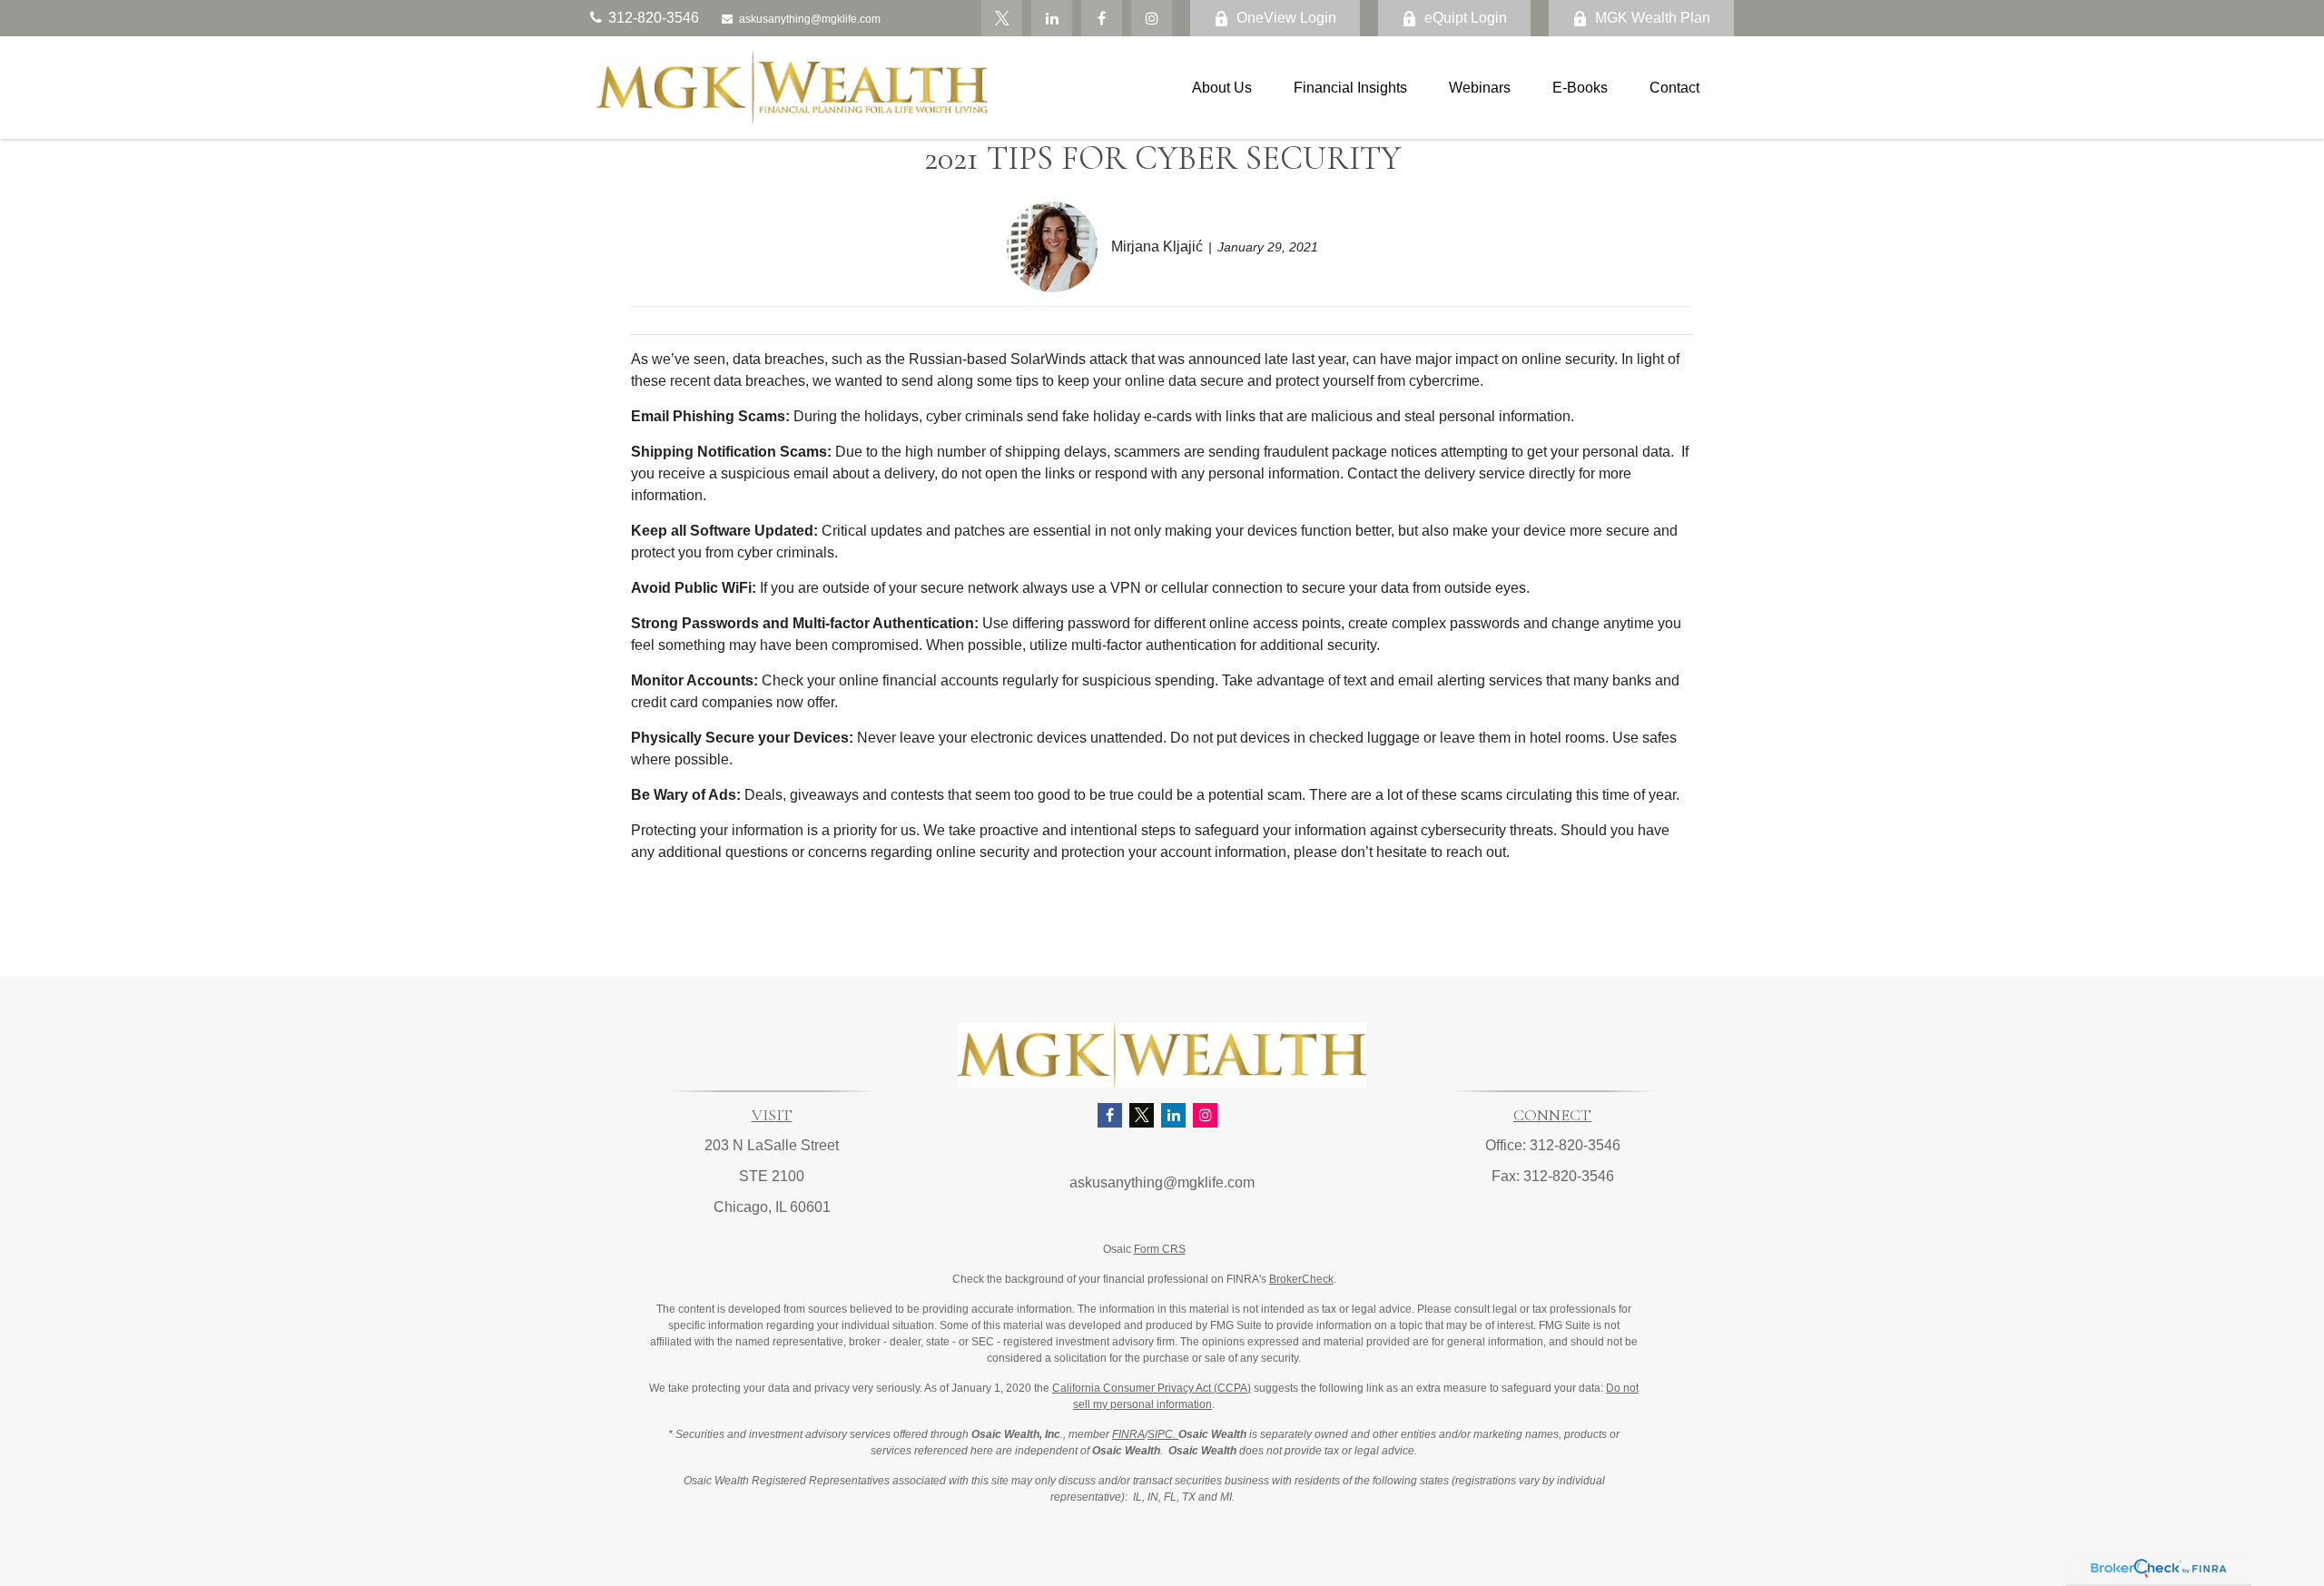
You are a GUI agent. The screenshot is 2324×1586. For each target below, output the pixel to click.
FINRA (1128, 1434)
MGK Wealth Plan (1653, 18)
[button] (1222, 88)
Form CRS (1160, 1249)
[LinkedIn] (1052, 18)
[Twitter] (1002, 18)
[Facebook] (1102, 18)
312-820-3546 (654, 18)
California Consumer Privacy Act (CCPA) (1152, 1388)
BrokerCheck (1301, 1279)
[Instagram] (1205, 1115)
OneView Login (1286, 18)
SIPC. (1163, 1434)
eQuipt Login (1466, 18)
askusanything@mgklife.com (810, 19)
